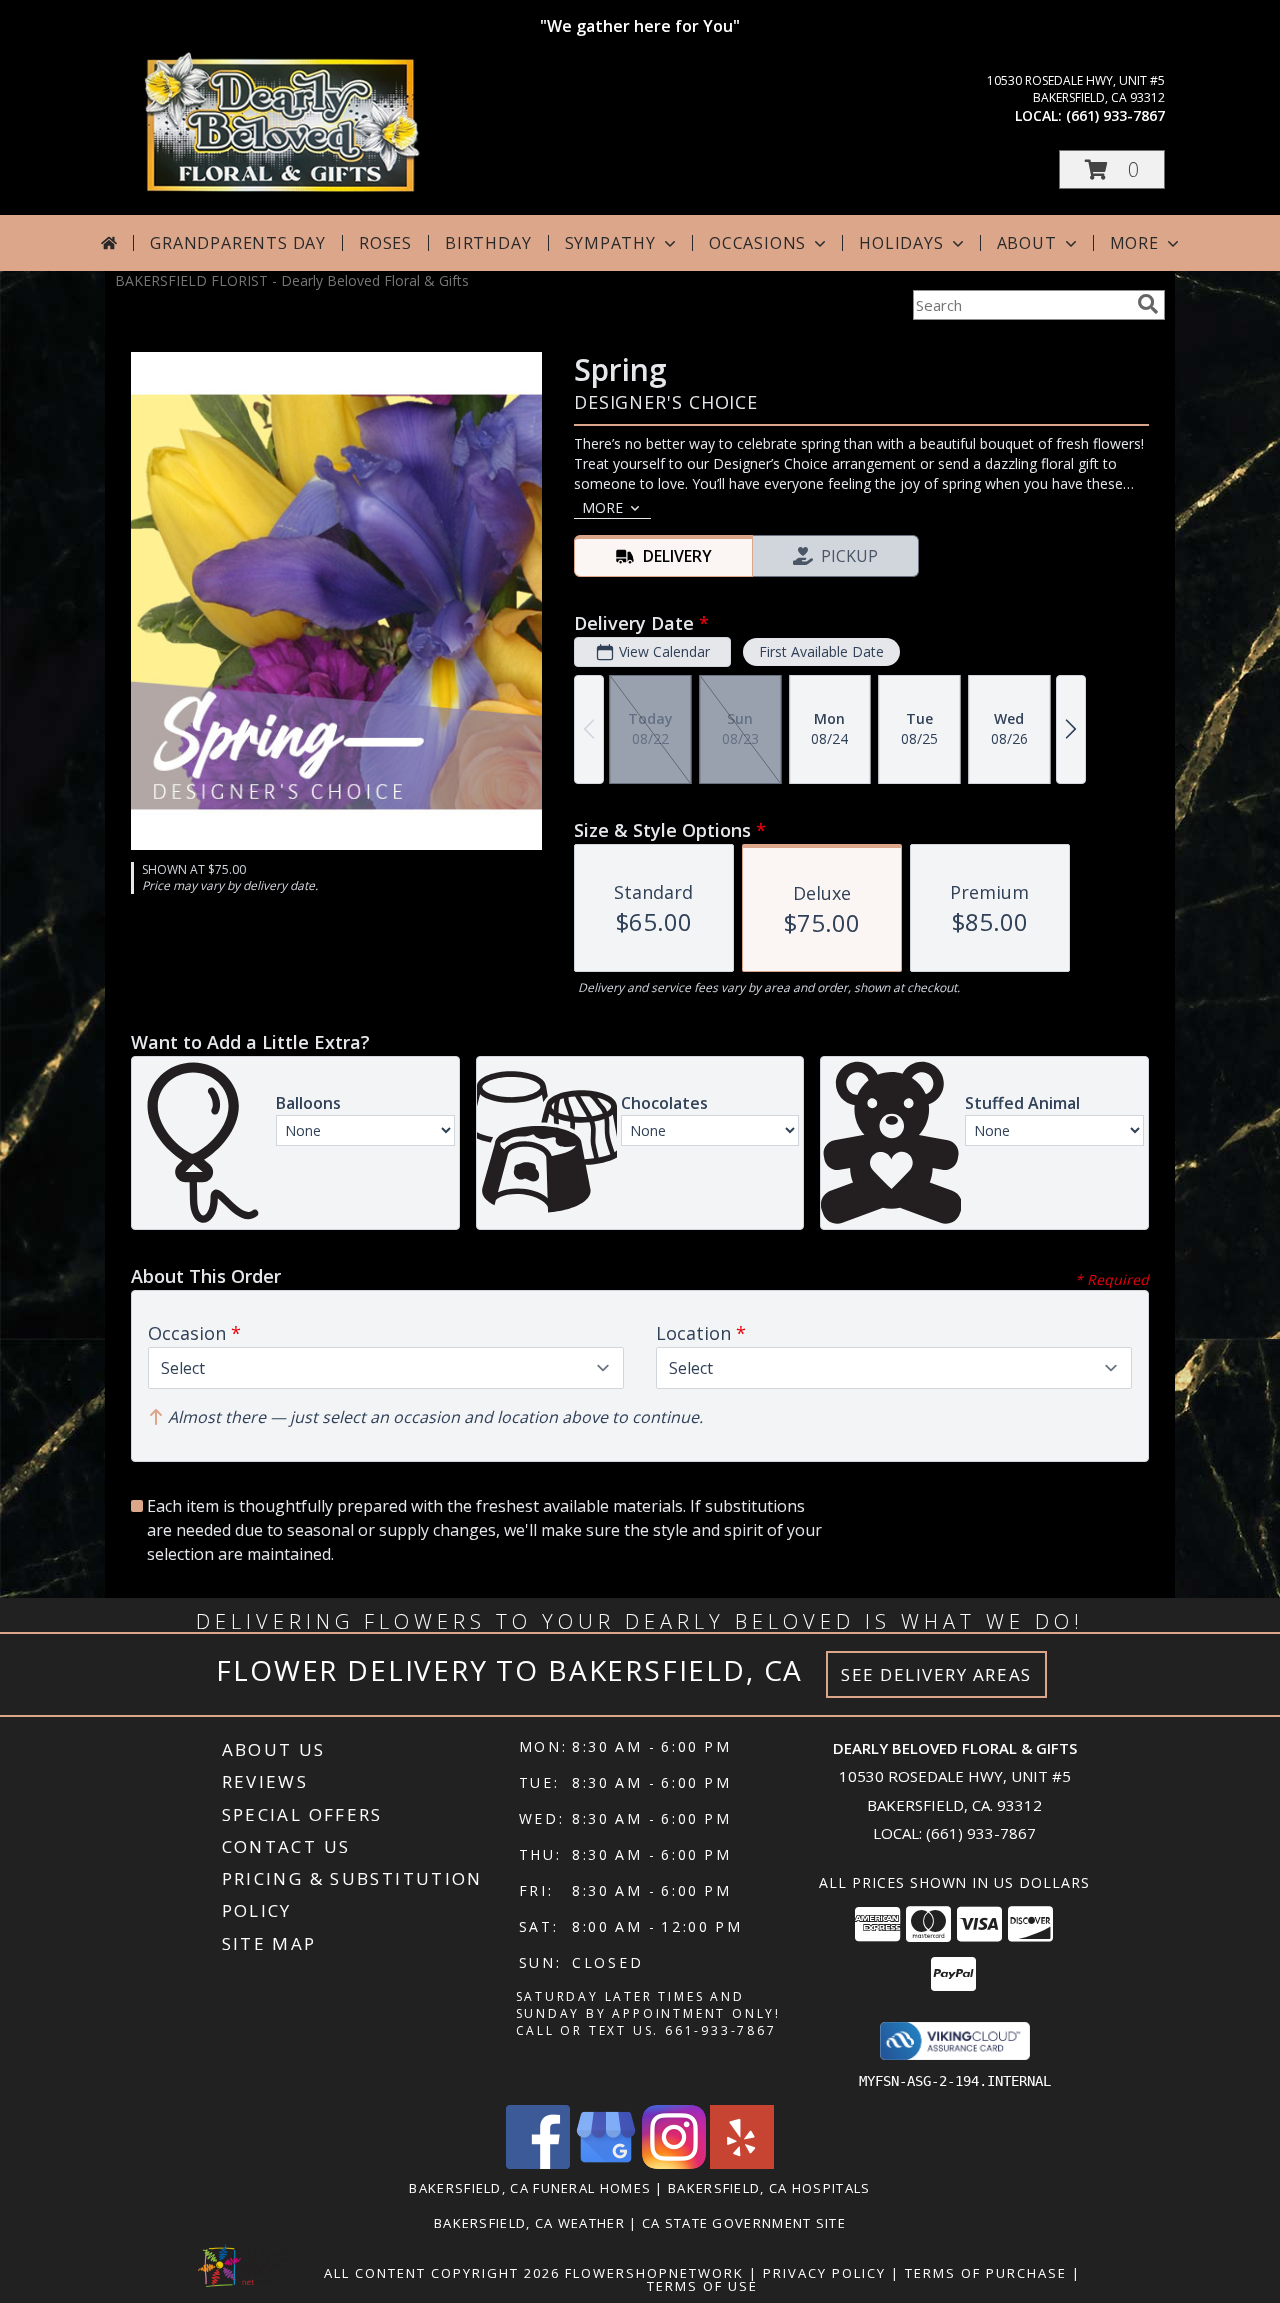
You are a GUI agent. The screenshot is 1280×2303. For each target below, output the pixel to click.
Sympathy (610, 243)
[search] (1148, 304)
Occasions (757, 243)
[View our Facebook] (538, 2163)
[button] (1112, 169)
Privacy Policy (824, 2273)
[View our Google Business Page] (606, 2163)
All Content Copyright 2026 (442, 2273)
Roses (385, 243)
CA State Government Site (744, 2223)
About (1027, 243)
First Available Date (821, 651)
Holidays (901, 243)
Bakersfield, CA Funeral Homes (530, 2188)
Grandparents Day (238, 243)
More (1134, 243)
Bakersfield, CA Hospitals (769, 2188)
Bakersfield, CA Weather (529, 2223)
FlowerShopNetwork (654, 2273)
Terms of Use (702, 2286)
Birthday (488, 243)
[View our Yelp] (742, 2163)
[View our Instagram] (674, 2163)
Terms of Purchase (986, 2273)
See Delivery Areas (936, 1674)
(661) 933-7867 (1115, 115)
